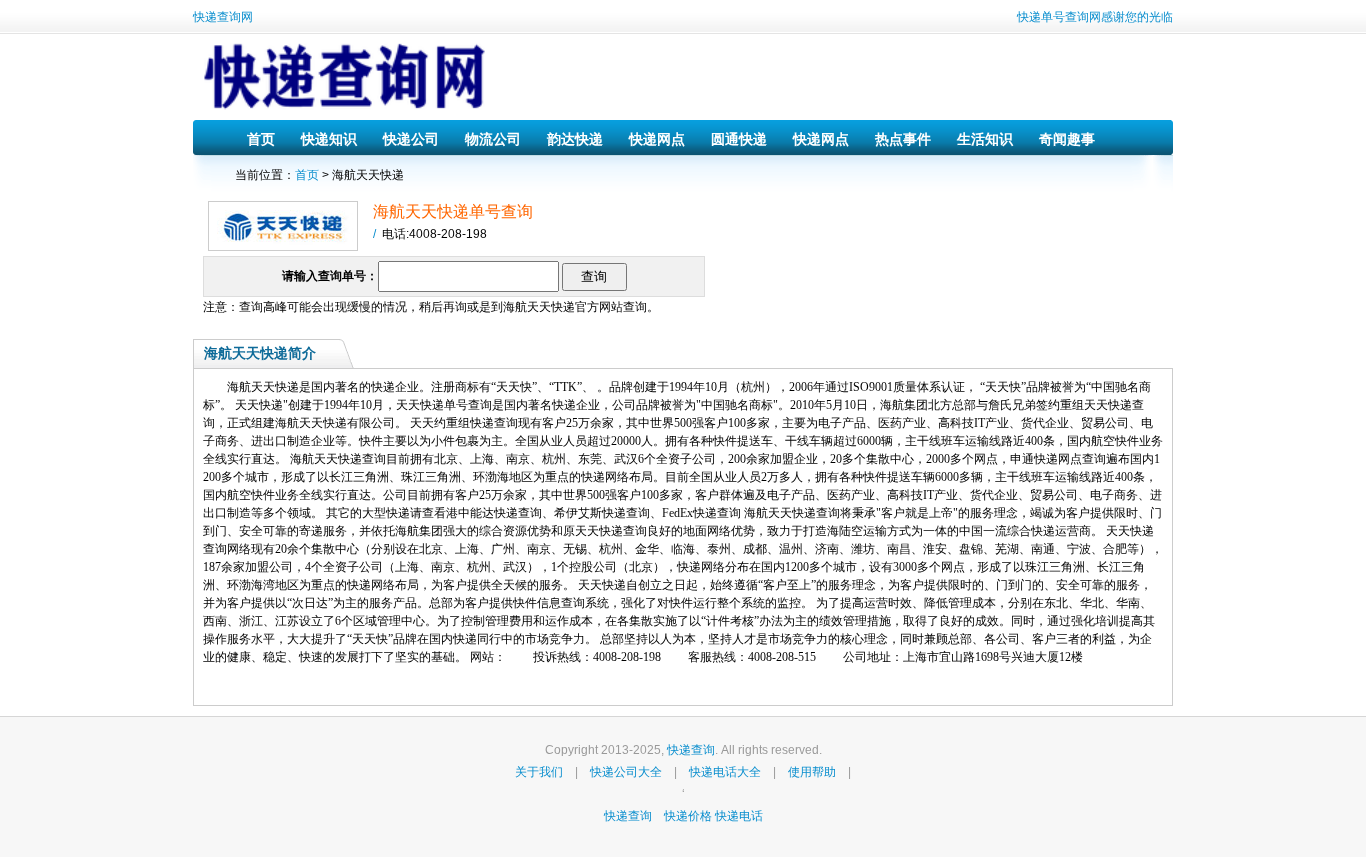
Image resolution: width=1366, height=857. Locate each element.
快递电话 (739, 816)
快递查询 (691, 750)
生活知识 (985, 139)
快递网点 (657, 139)
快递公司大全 (626, 772)
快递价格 (689, 816)
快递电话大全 (725, 772)
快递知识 (329, 139)
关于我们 (539, 772)
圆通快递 (739, 139)
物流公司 (493, 139)
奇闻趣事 (1067, 139)
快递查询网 (223, 17)
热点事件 (903, 139)
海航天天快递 (539, 307)
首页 (261, 139)
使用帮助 (812, 772)
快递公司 (411, 139)
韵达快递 (575, 139)
